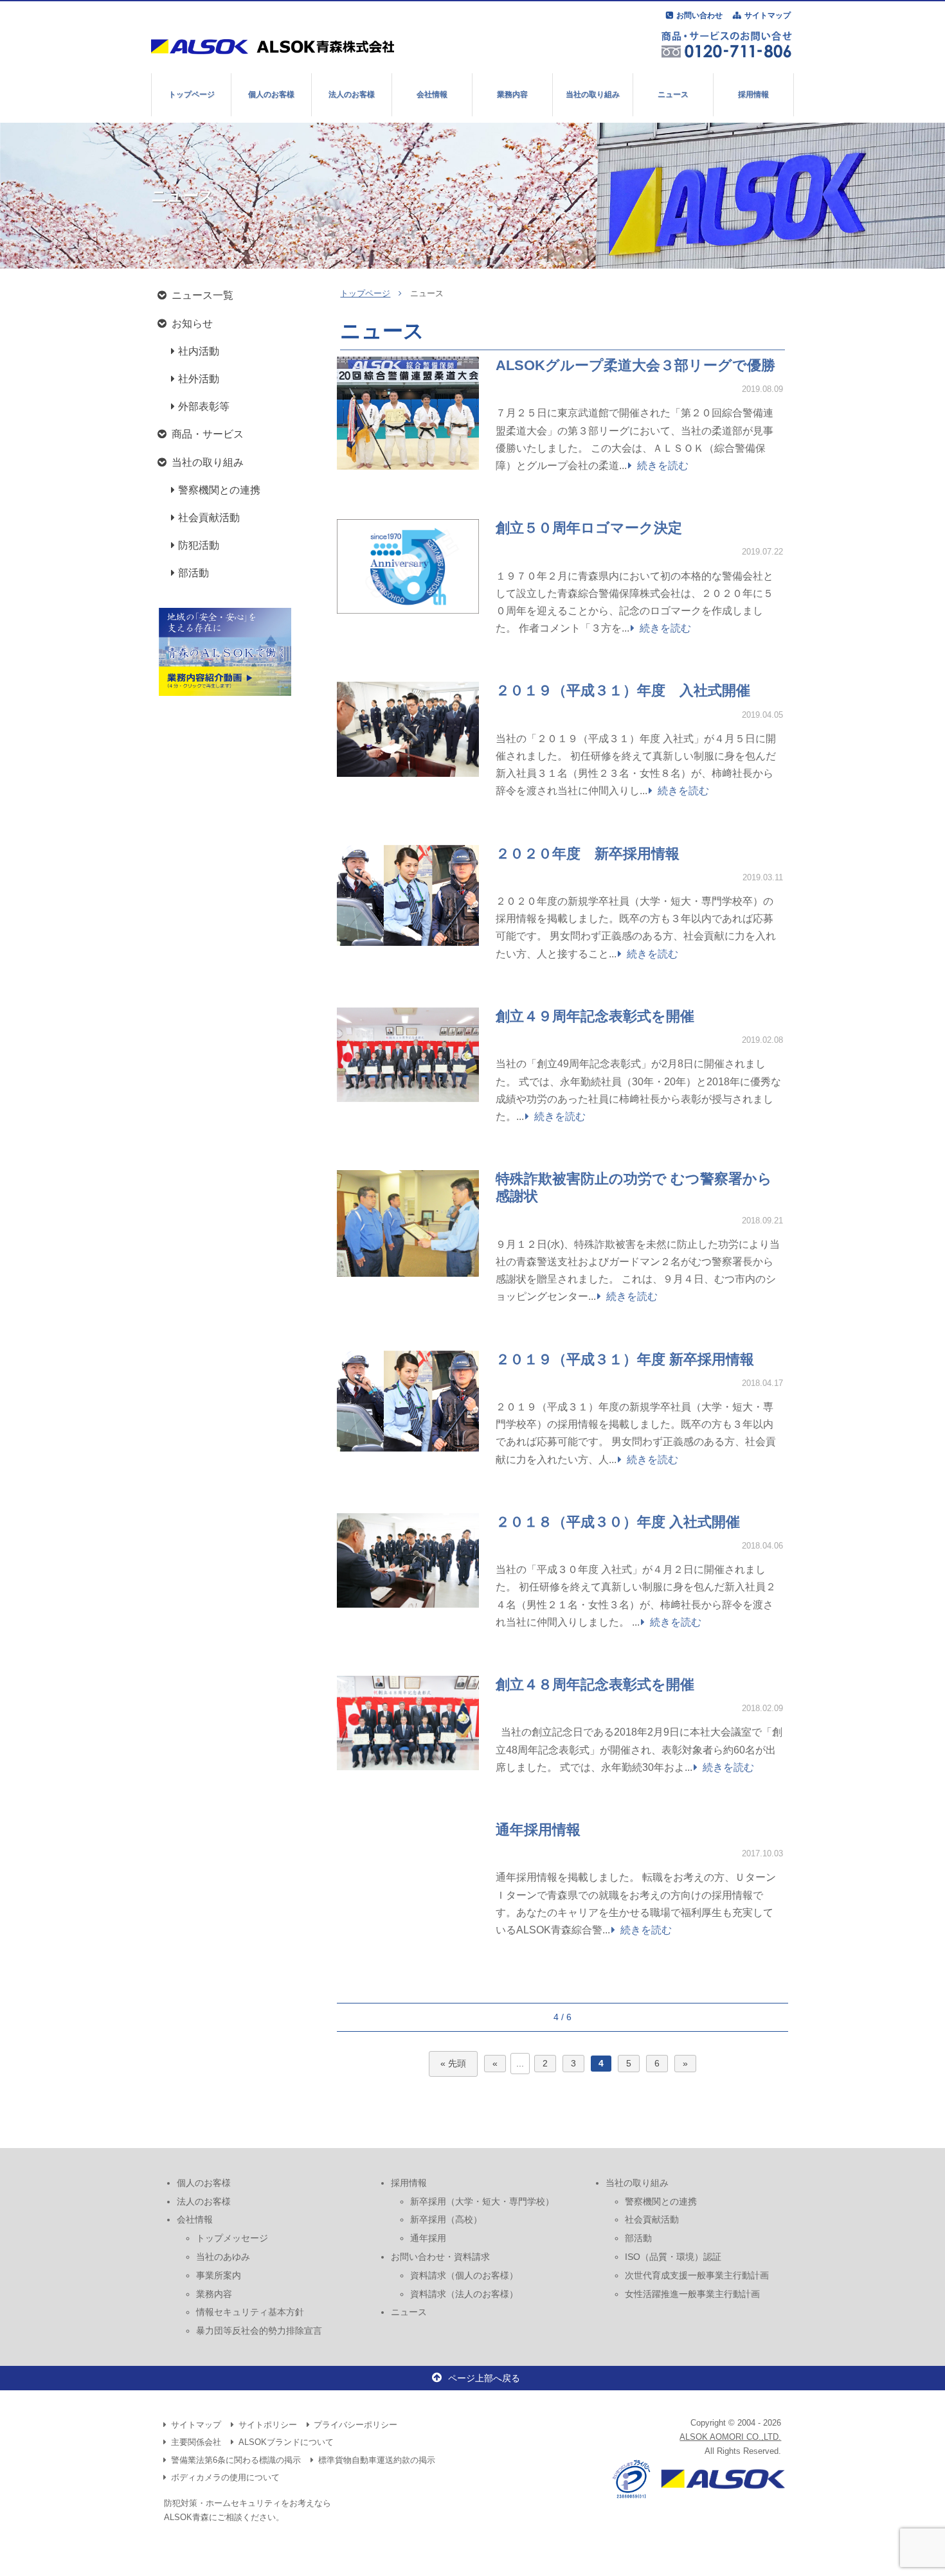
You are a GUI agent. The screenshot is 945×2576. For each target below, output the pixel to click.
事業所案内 (219, 2275)
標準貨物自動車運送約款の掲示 (377, 2460)
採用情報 (753, 94)
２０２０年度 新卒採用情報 (588, 854)
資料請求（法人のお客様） (464, 2294)
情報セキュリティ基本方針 (250, 2312)
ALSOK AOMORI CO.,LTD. (730, 2437)
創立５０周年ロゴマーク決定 (589, 528)
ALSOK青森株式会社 (278, 46)
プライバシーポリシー (355, 2425)
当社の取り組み (593, 94)
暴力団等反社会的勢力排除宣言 (259, 2331)
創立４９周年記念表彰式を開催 (595, 1016)
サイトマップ (768, 15)
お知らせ (192, 324)
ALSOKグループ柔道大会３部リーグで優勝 (635, 365)
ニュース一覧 (203, 295)
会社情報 (432, 94)
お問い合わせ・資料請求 (440, 2257)
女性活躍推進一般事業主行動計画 (692, 2294)
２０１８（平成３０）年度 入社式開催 (618, 1522)
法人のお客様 (352, 94)
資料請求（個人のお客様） (464, 2275)
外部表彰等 (204, 406)
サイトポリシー (268, 2425)
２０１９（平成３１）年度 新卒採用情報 (625, 1359)
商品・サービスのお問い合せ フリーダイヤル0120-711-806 (726, 44)
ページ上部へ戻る (484, 2378)
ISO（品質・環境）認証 (673, 2257)
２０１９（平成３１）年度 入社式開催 (623, 690)
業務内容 (512, 94)
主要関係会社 (196, 2442)
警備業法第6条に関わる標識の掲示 (236, 2460)
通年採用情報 (538, 1830)
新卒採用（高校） (446, 2219)
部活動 (194, 573)
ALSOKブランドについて (286, 2442)
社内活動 (199, 351)
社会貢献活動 (209, 518)
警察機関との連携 (219, 490)
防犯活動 (199, 545)
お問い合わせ (699, 15)
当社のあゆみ (223, 2257)
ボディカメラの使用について (225, 2477)
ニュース (673, 94)
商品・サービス (208, 434)
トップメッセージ (232, 2238)
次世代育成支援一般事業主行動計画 (697, 2275)
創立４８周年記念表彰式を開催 (595, 1684)
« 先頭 (453, 2064)
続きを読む (663, 466)
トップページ (192, 94)
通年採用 (428, 2238)
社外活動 (199, 379)
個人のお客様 (271, 94)
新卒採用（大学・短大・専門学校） (482, 2201)
